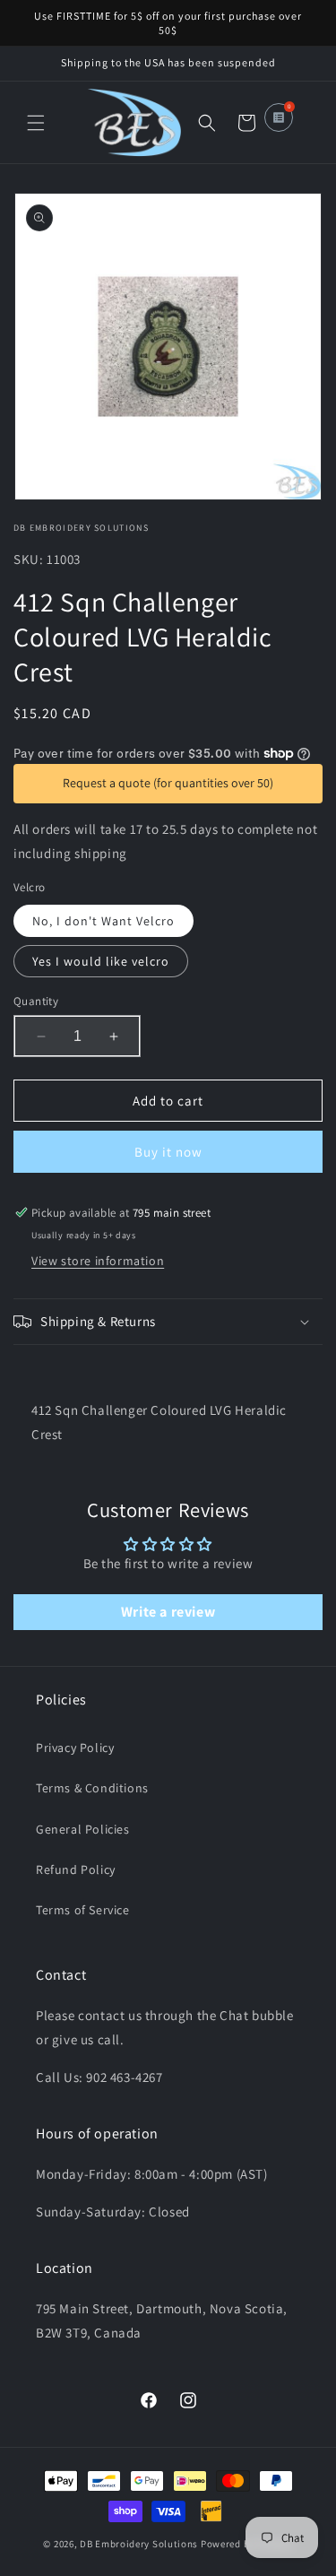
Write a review (168, 1612)
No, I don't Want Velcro (103, 921)
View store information (98, 1261)
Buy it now (168, 1152)
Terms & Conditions (92, 1788)
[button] (36, 123)
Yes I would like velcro (101, 961)
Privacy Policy (75, 1748)
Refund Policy (76, 1869)
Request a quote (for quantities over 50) (168, 783)
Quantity (36, 1001)
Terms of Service (83, 1910)
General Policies (83, 1829)
